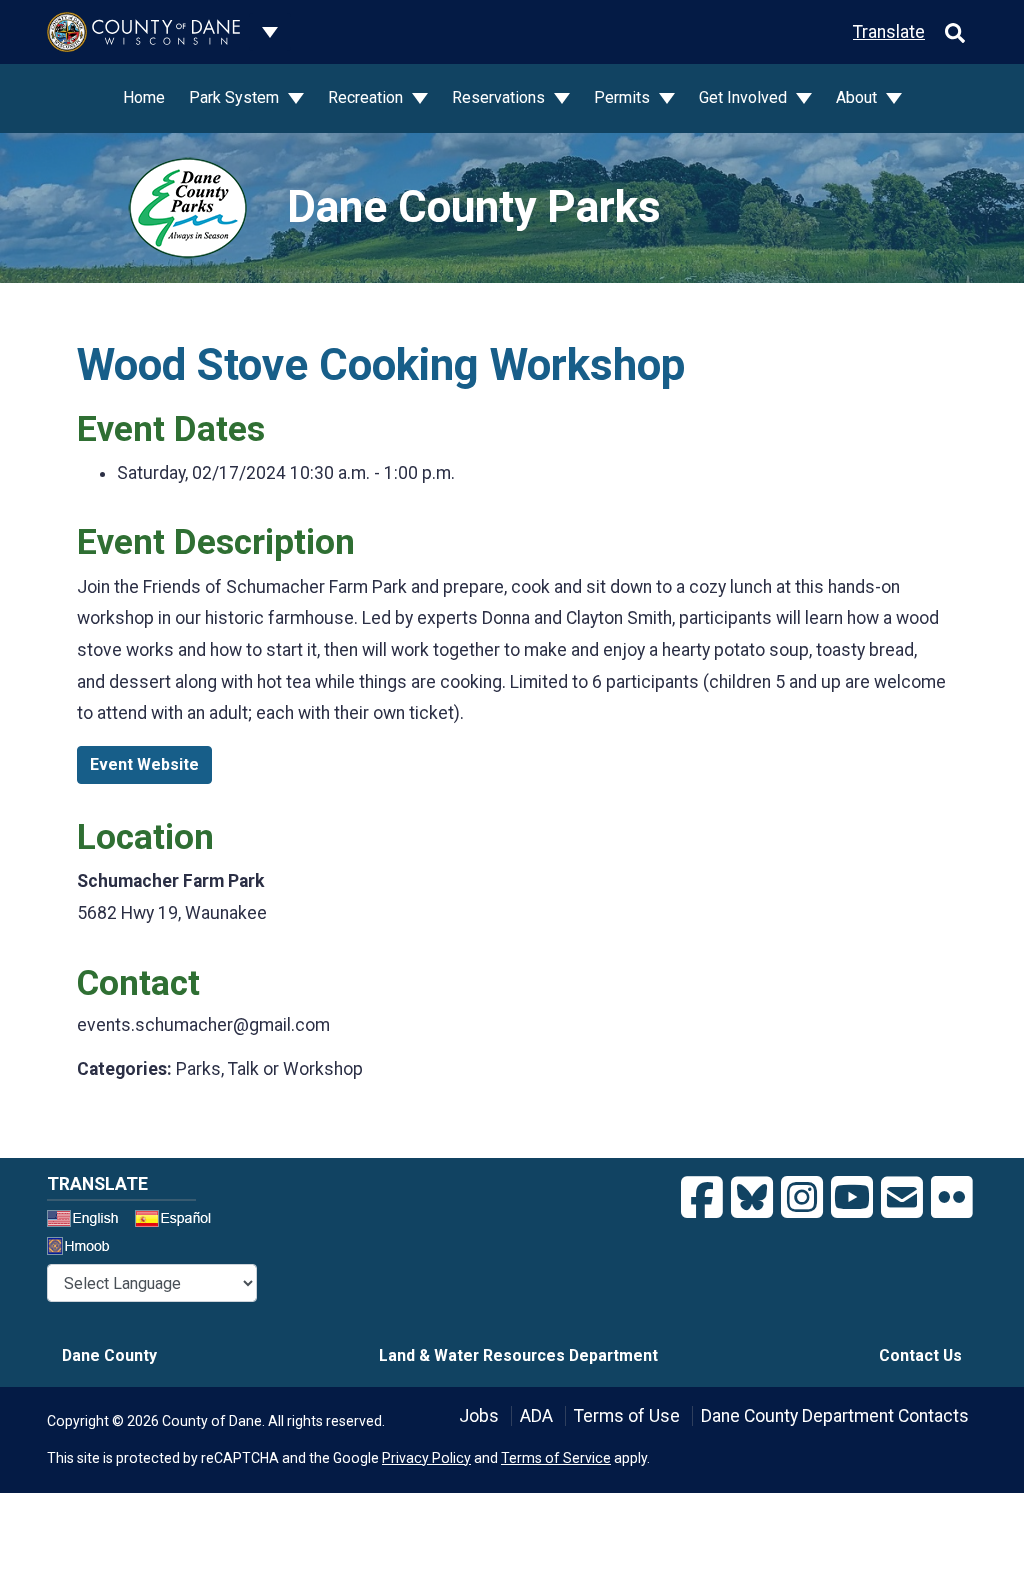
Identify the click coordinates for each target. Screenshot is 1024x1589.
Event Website (144, 764)
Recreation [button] (367, 97)
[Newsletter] (902, 1198)
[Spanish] (177, 1221)
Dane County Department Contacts (835, 1416)
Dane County (109, 1355)
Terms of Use (627, 1416)
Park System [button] (236, 97)
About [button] (858, 97)
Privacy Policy (426, 1458)
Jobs (479, 1416)
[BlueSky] (752, 1198)
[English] (89, 1221)
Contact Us (920, 1355)
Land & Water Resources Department (518, 1355)
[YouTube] (852, 1198)
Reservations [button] (500, 97)
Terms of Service (556, 1458)
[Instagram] (802, 1198)
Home (144, 97)
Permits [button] (624, 97)
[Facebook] (702, 1198)
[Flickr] (952, 1198)
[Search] (955, 32)
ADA (536, 1416)
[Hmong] (85, 1248)
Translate (889, 32)
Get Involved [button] (745, 97)
